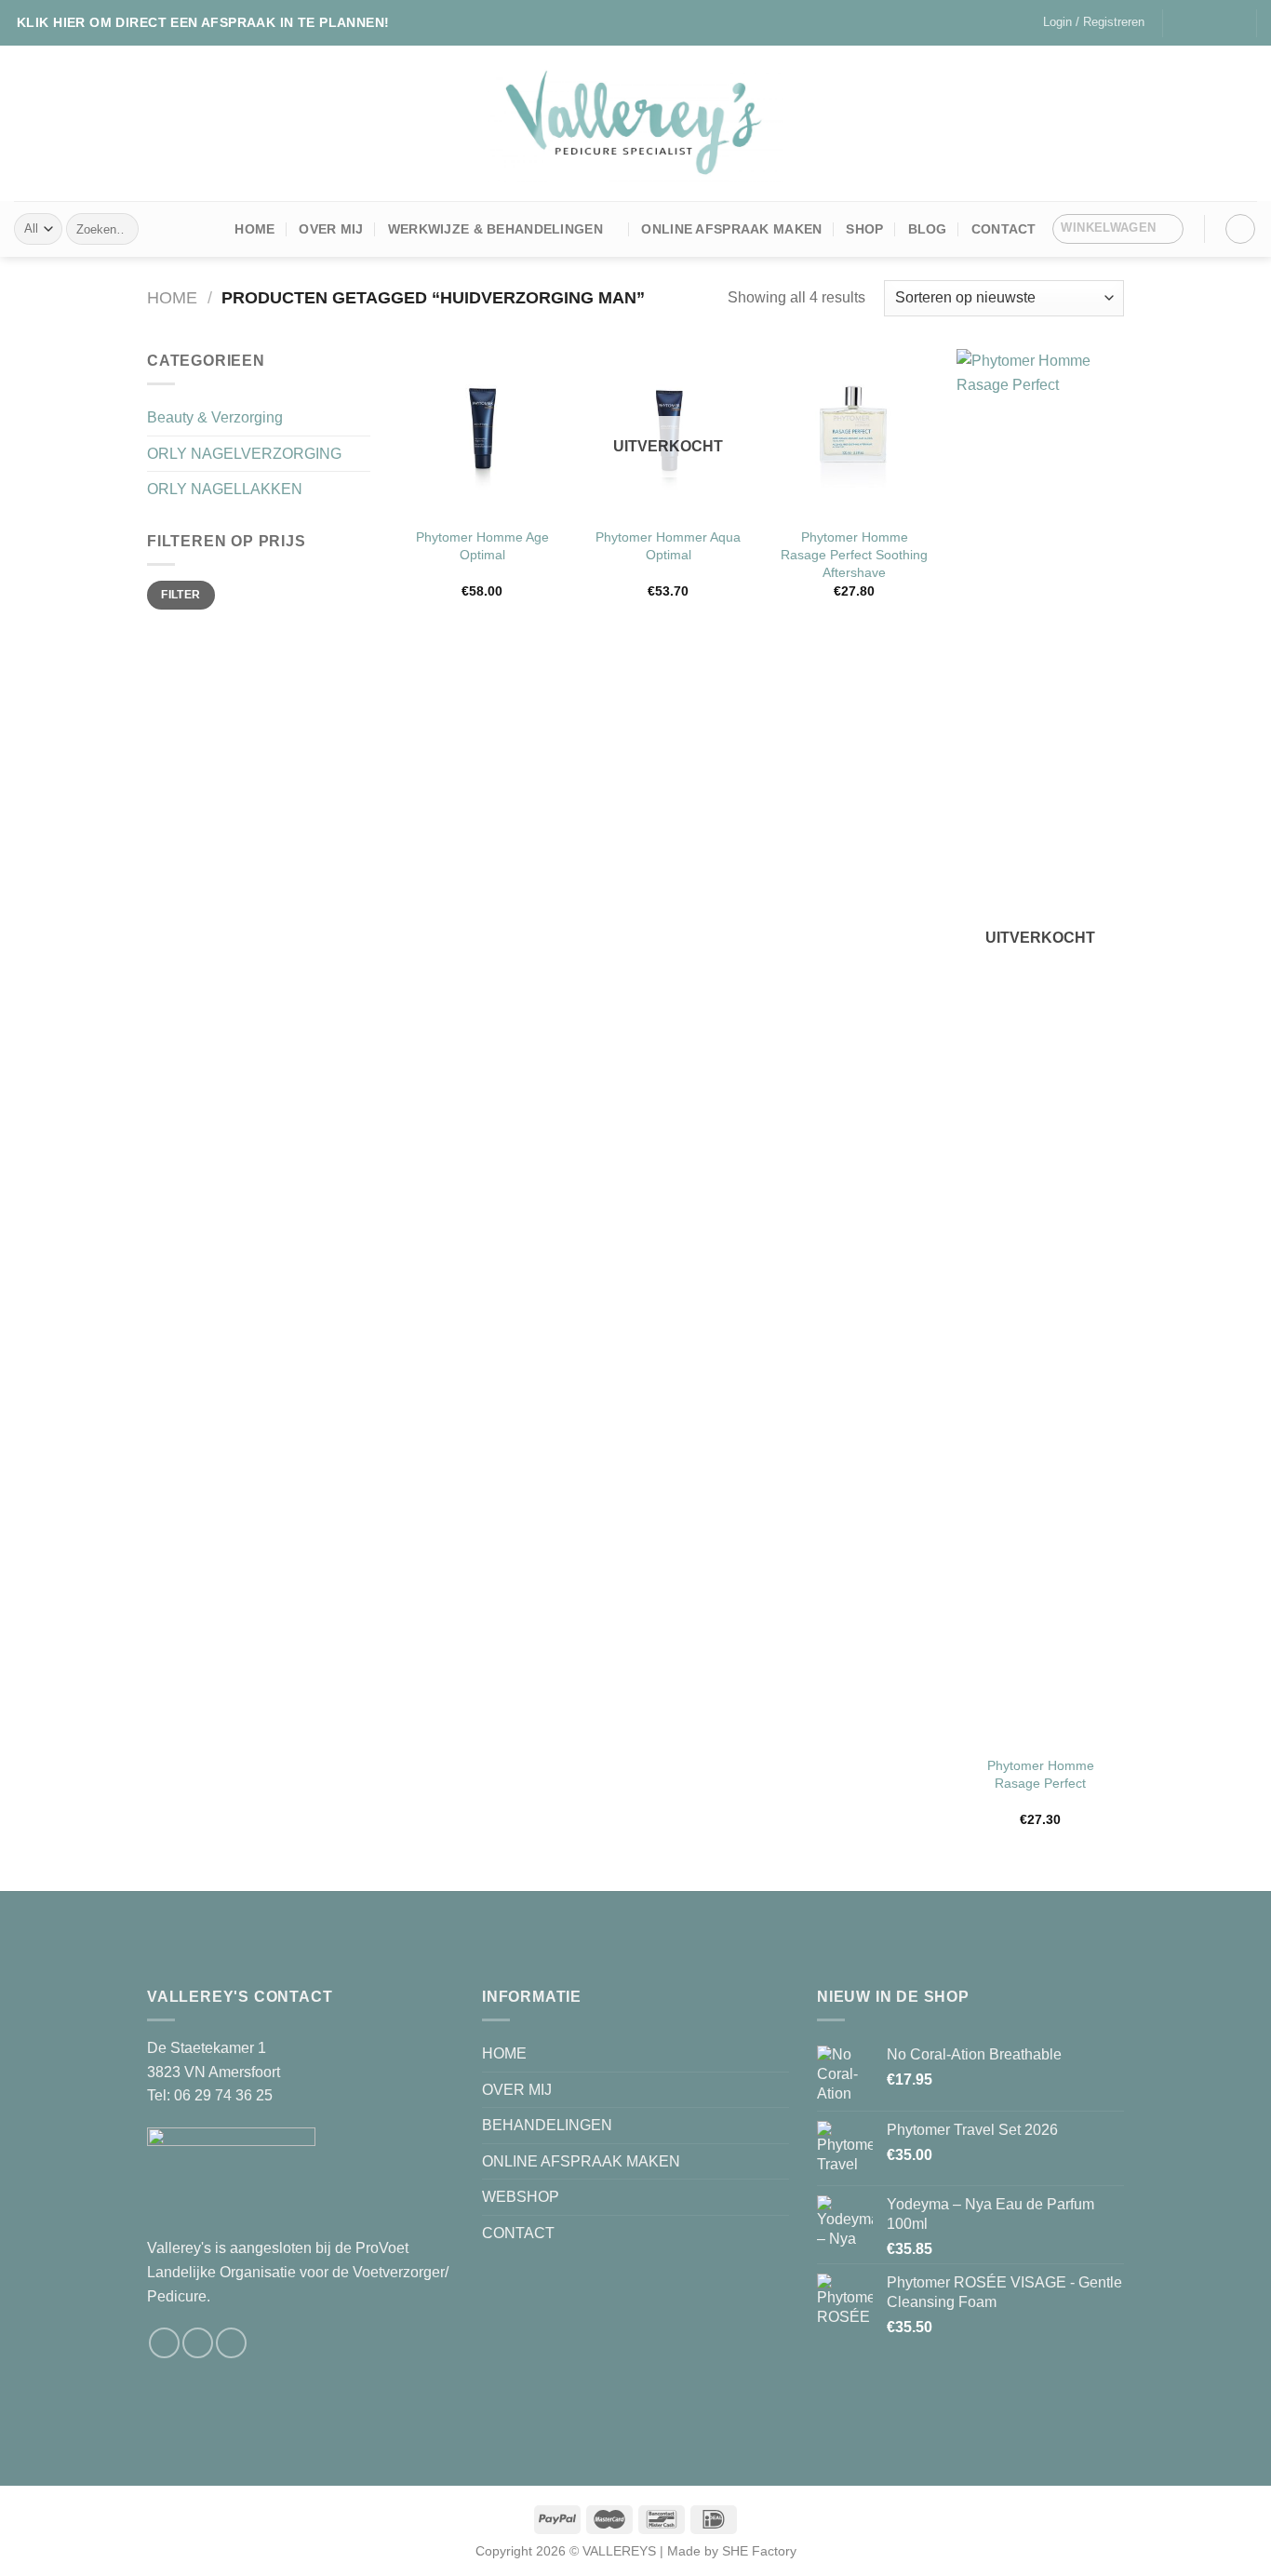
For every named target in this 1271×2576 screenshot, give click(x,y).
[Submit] (120, 229)
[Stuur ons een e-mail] (1214, 22)
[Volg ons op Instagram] (1197, 22)
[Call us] (1233, 22)
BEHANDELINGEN (547, 2125)
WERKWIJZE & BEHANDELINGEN (495, 229)
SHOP (864, 229)
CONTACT (518, 2233)
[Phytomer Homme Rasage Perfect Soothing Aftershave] (854, 433)
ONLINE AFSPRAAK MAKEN (731, 229)
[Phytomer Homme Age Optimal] (482, 433)
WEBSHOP (521, 2197)
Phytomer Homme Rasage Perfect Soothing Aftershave (854, 554)
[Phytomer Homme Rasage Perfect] (1040, 1047)
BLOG (928, 229)
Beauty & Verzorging (215, 417)
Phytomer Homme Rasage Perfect (1041, 1774)
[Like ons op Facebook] (1179, 22)
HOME (254, 229)
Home (172, 297)
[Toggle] (363, 418)
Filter (181, 595)
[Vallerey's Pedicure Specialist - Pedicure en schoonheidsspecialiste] (636, 123)
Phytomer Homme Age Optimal (482, 546)
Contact (1004, 229)
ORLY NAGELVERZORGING (244, 454)
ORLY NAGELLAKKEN (225, 489)
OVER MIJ (331, 229)
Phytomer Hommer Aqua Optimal (668, 546)
